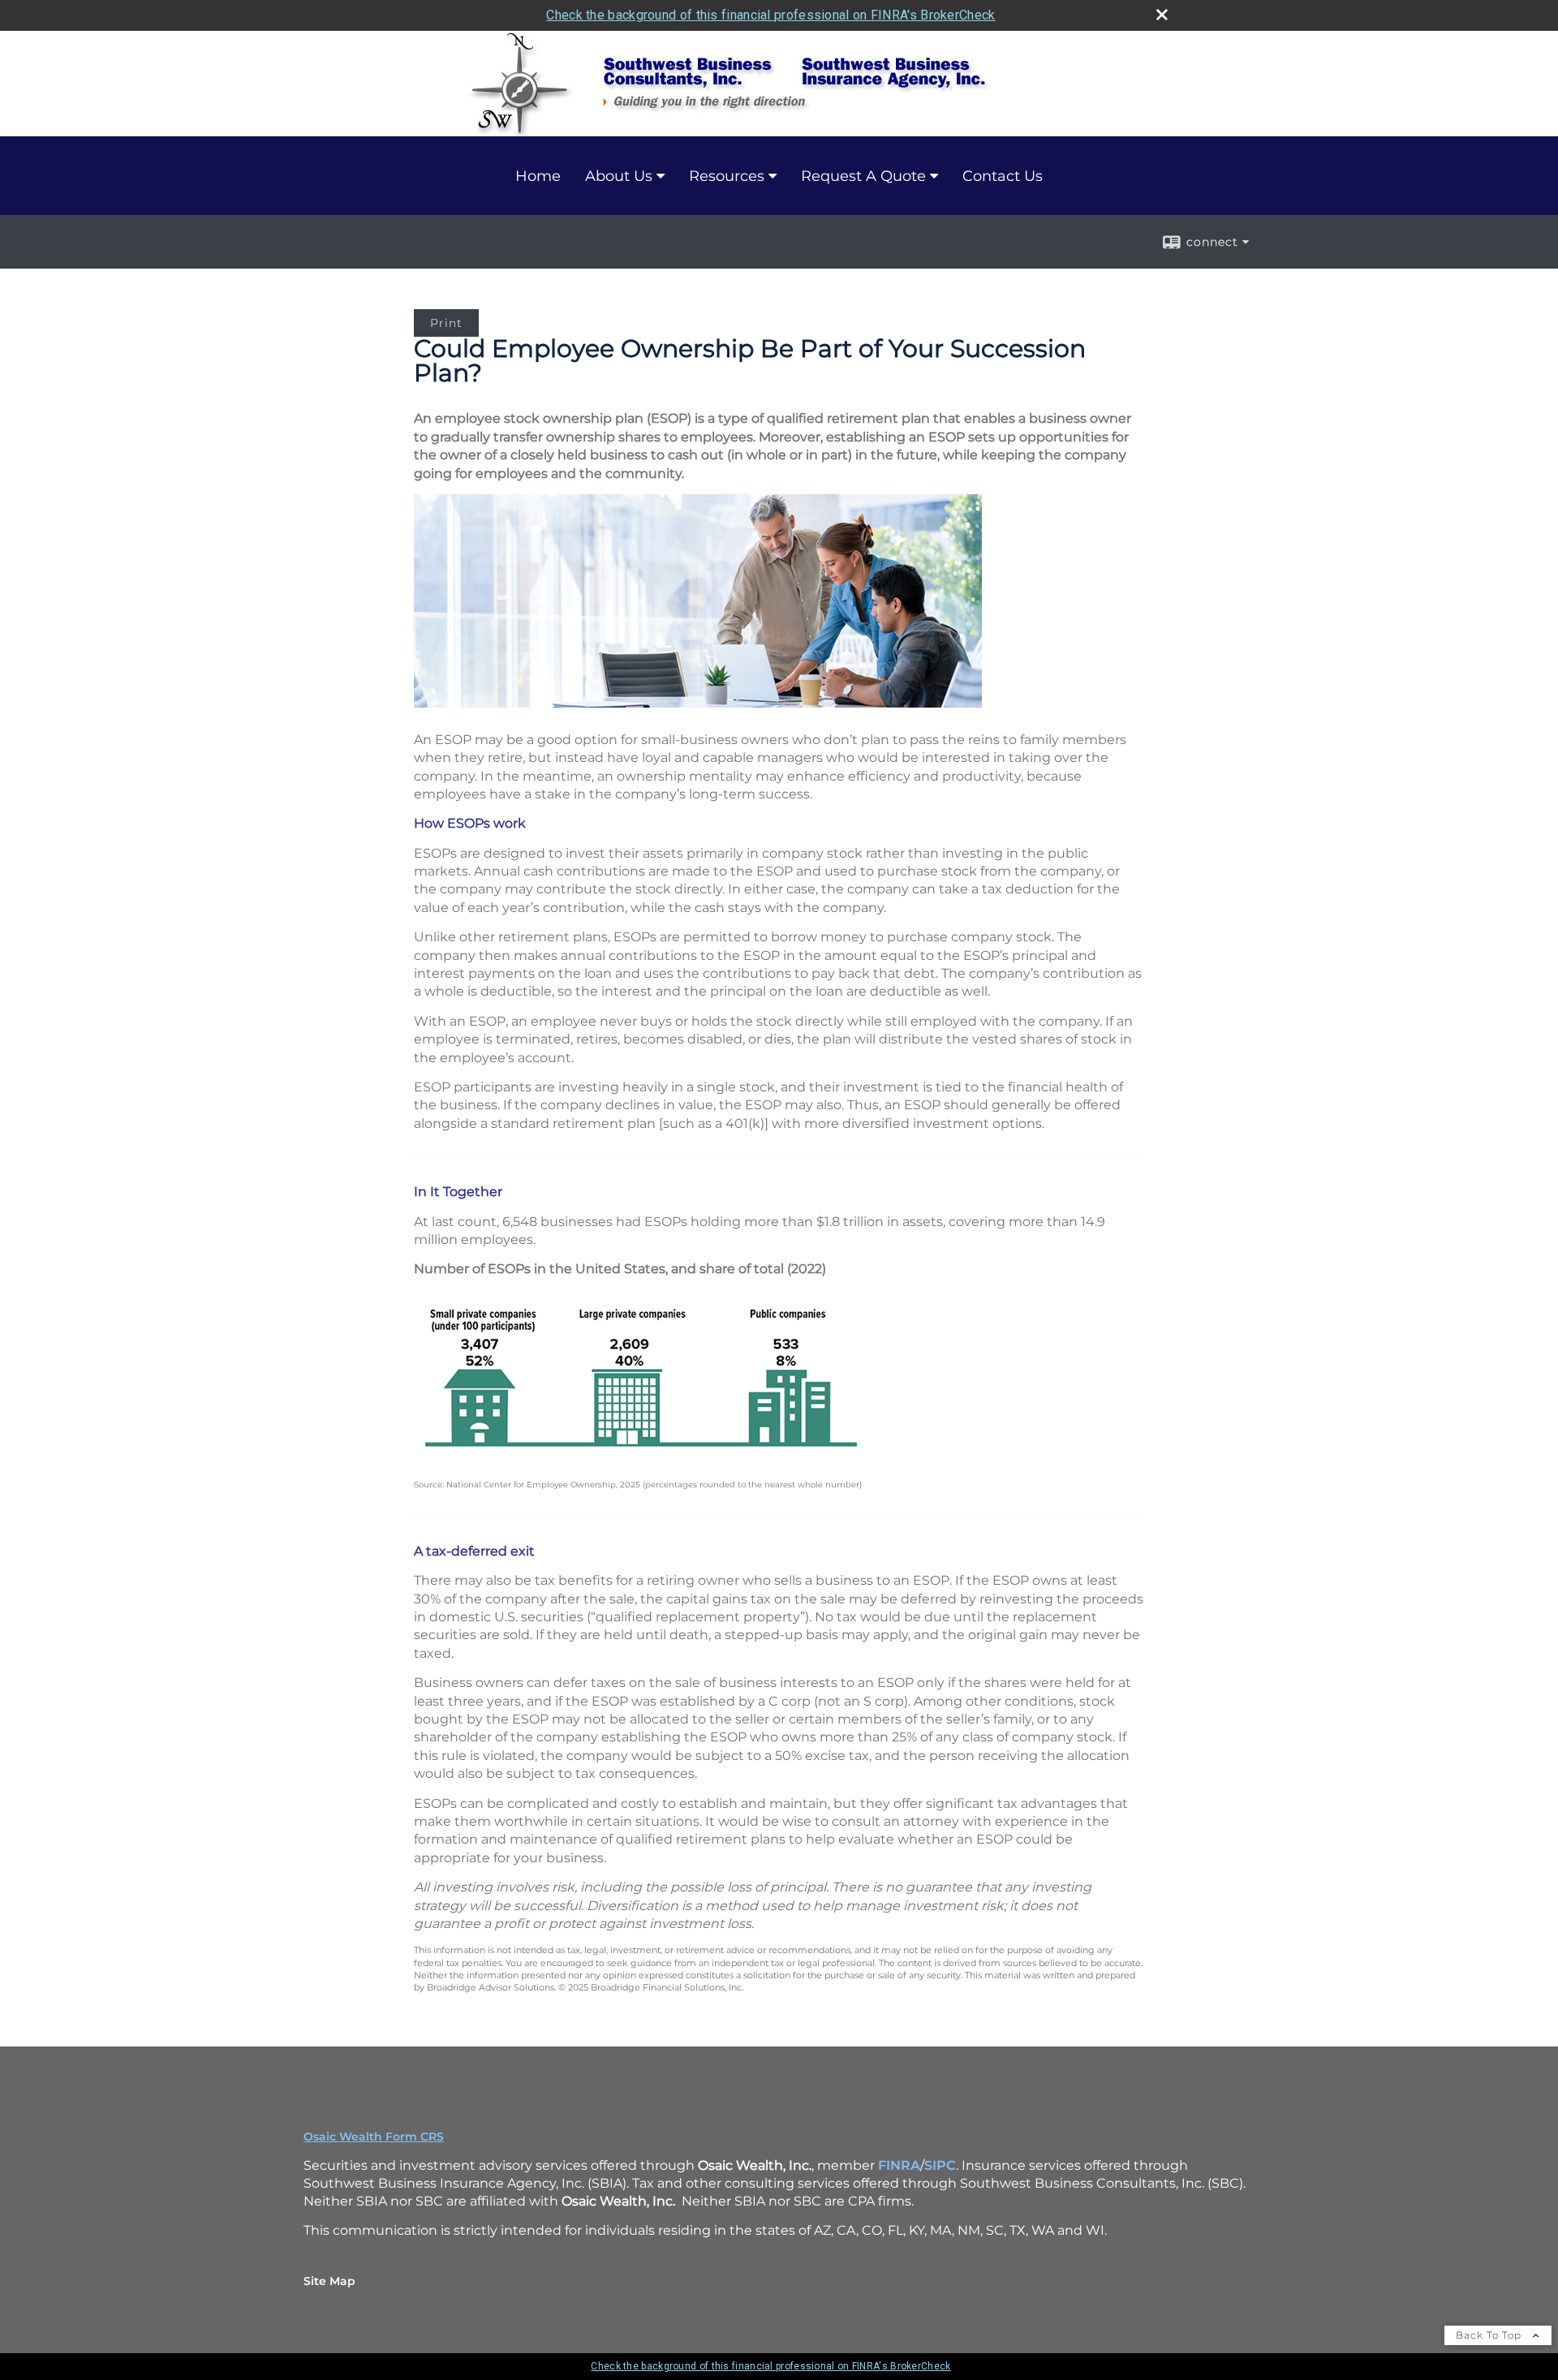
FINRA (899, 2165)
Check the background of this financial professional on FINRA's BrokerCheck (770, 15)
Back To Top (1490, 2335)
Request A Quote (863, 176)
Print (446, 323)
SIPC (940, 2165)
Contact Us (1003, 176)
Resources (727, 176)
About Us (619, 176)
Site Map (329, 2281)
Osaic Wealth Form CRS (374, 2137)
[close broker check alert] (1162, 15)
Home (538, 176)
